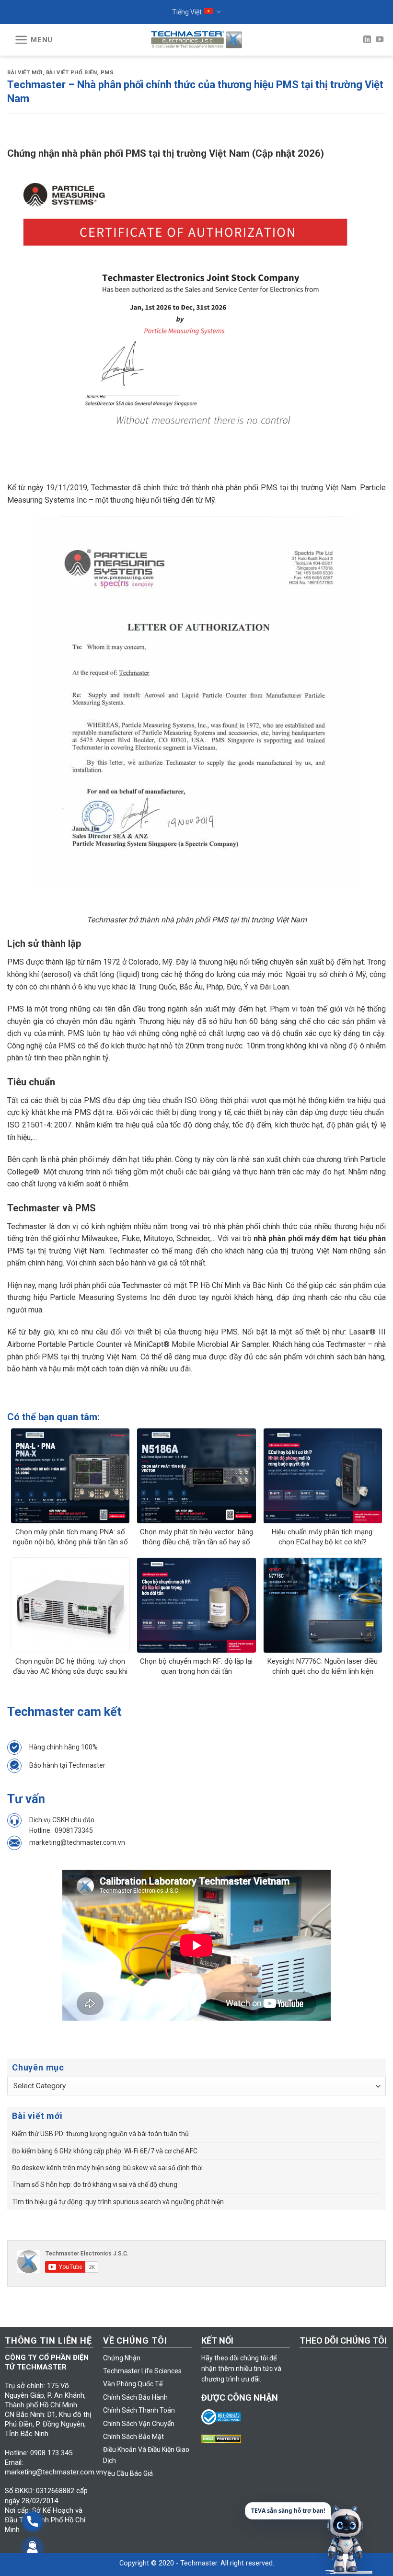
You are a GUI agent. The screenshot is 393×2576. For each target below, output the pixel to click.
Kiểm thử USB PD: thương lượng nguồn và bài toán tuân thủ (100, 2134)
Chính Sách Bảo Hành (135, 2397)
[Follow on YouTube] (380, 40)
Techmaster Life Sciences (142, 2371)
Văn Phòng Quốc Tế (133, 2384)
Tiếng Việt (187, 12)
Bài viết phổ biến (72, 73)
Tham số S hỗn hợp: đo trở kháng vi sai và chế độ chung (95, 2185)
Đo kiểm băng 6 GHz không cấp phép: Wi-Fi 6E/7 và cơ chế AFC (105, 2151)
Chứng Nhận (122, 2358)
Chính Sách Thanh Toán (139, 2410)
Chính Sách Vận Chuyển (139, 2424)
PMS (107, 73)
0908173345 (74, 1830)
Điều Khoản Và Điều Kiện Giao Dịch (146, 2455)
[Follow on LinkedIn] (367, 40)
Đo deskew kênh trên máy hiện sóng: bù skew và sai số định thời (107, 2168)
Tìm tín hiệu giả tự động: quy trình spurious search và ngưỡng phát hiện (118, 2202)
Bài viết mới (25, 73)
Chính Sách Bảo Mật (133, 2437)
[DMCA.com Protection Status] (224, 2438)
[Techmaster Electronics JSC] (196, 40)
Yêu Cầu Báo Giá (128, 2473)
